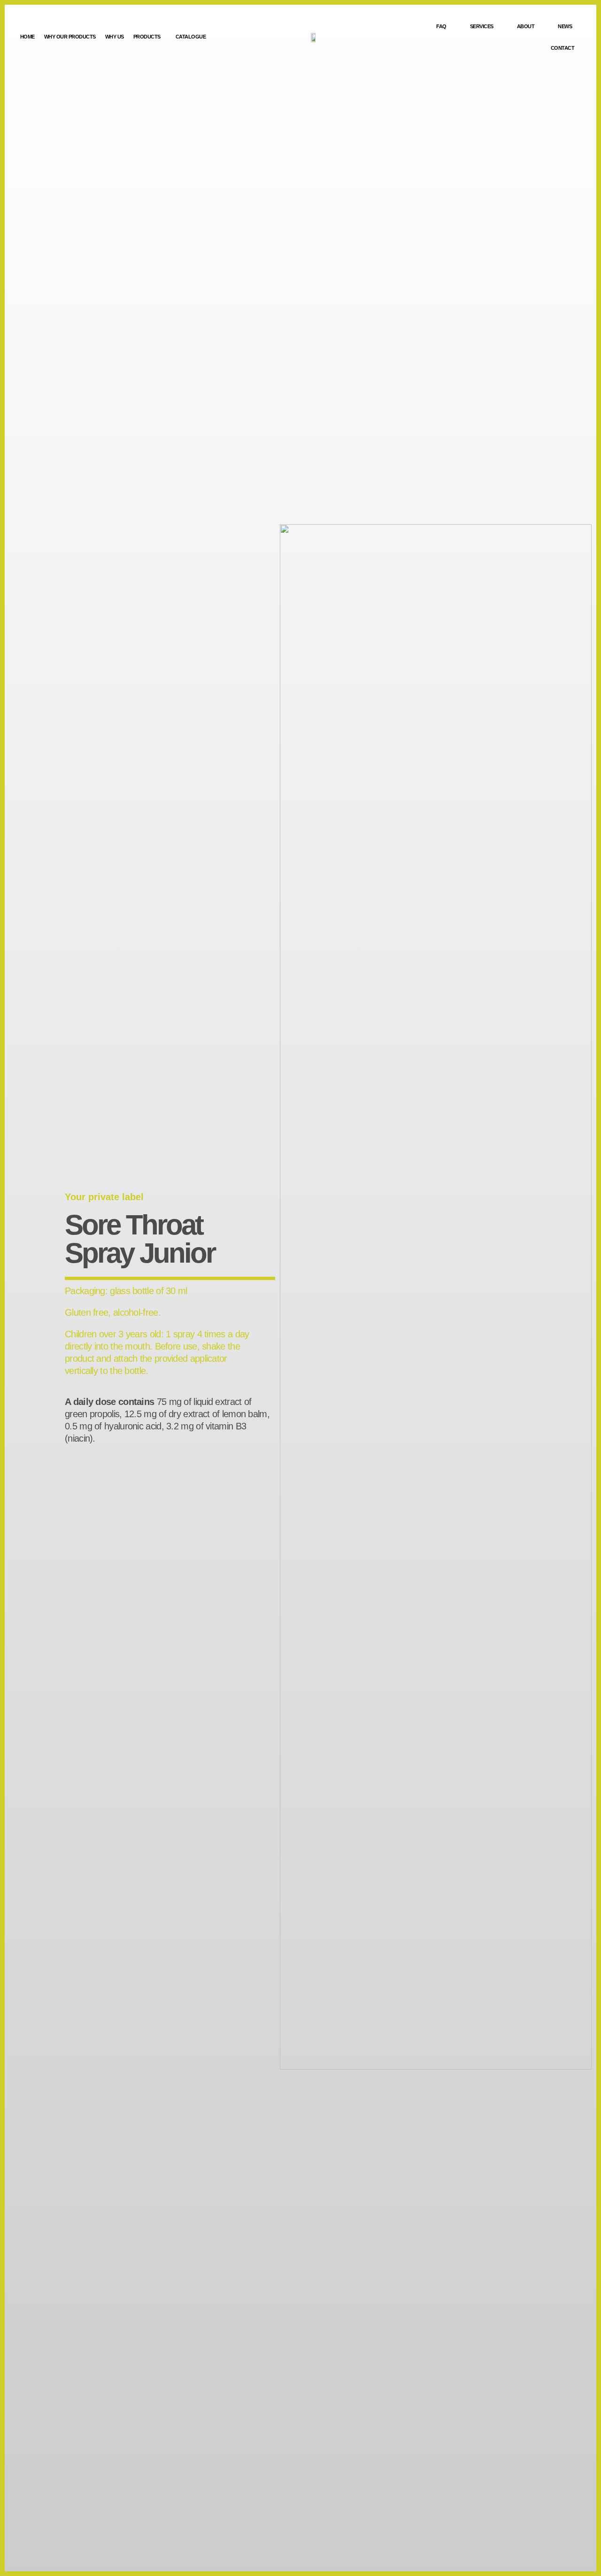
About (526, 26)
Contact (563, 48)
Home (27, 37)
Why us (115, 37)
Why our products (70, 37)
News (565, 26)
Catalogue (191, 37)
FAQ (441, 26)
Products (147, 37)
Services (482, 26)
